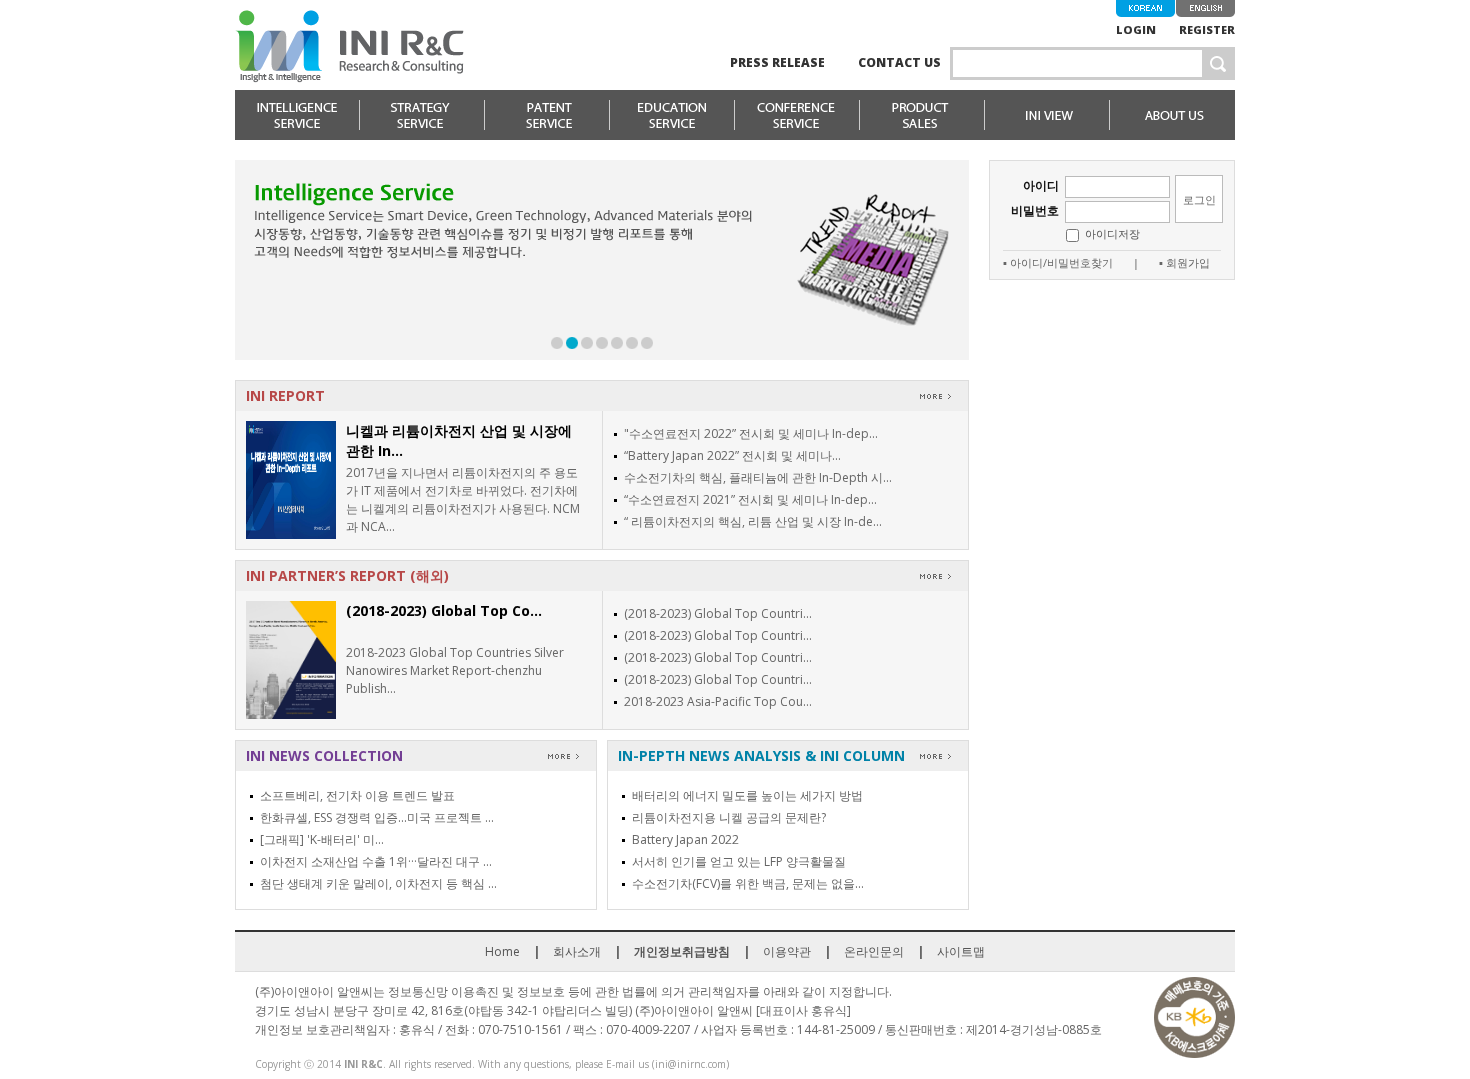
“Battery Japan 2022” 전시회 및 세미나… (732, 455)
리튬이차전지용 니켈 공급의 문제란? (729, 817)
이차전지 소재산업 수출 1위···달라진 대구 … (376, 861)
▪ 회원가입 (1184, 262)
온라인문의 (874, 951)
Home (502, 951)
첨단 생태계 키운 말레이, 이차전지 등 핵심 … (378, 883)
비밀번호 (1035, 210)
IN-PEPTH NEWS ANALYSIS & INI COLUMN (761, 756)
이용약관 (787, 951)
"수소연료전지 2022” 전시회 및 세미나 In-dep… (751, 433)
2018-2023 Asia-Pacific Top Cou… (718, 701)
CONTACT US (899, 62)
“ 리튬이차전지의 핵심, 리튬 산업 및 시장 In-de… (753, 521)
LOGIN (1136, 29)
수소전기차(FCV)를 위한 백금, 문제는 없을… (748, 883)
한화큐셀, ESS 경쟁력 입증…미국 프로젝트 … (377, 817)
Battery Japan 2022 (685, 839)
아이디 (1041, 185)
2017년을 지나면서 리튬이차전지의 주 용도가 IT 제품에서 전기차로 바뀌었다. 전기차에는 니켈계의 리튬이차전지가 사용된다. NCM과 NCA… (463, 499)
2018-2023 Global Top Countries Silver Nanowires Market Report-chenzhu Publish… (455, 670)
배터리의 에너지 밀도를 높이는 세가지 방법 (747, 795)
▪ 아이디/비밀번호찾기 (1058, 262)
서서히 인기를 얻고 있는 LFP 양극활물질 (739, 861)
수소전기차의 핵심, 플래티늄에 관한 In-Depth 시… (758, 477)
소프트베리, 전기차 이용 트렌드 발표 (357, 795)
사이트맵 (961, 951)
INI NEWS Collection (324, 756)
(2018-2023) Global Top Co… (444, 610)
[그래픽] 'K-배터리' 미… (322, 839)
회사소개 (577, 951)
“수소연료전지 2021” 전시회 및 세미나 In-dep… (750, 499)
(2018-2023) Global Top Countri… (718, 613)
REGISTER (1207, 29)
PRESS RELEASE (777, 62)
